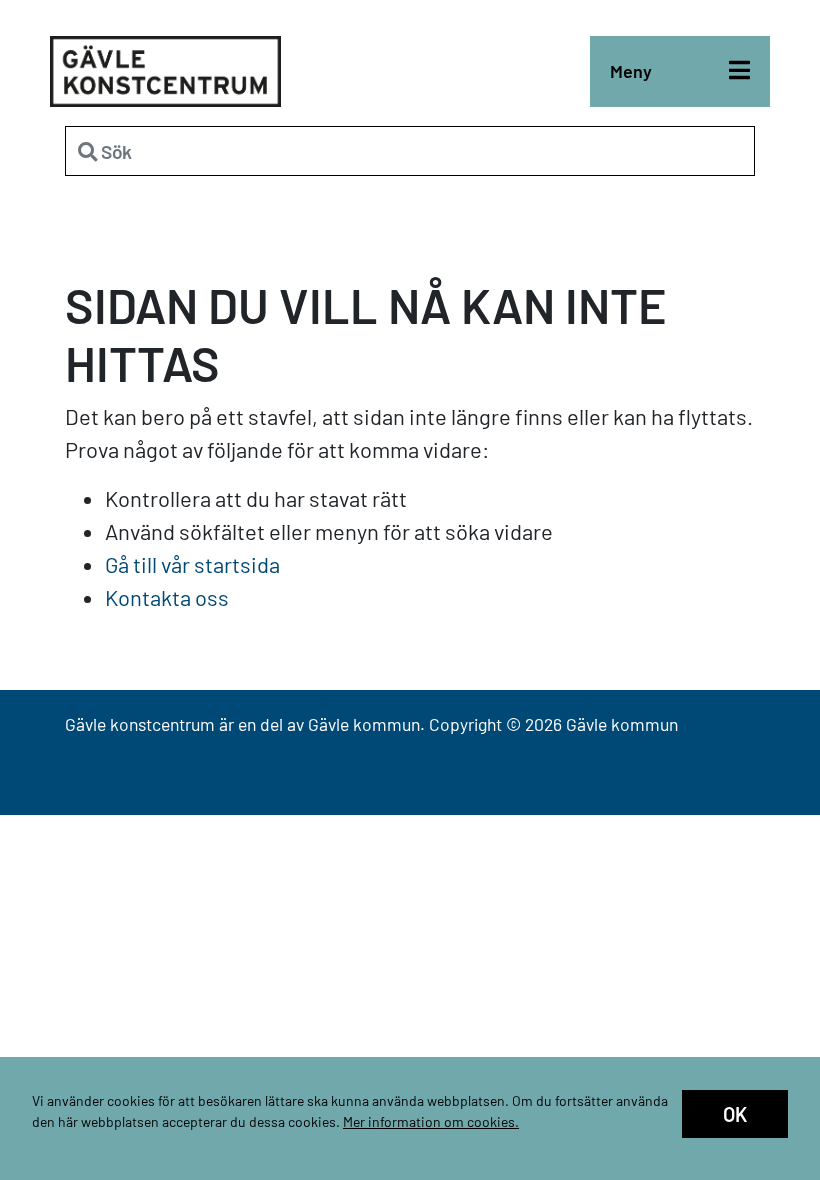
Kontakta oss (167, 597)
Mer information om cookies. (431, 1121)
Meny (631, 71)
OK (735, 1114)
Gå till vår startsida (192, 564)
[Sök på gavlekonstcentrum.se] (410, 151)
